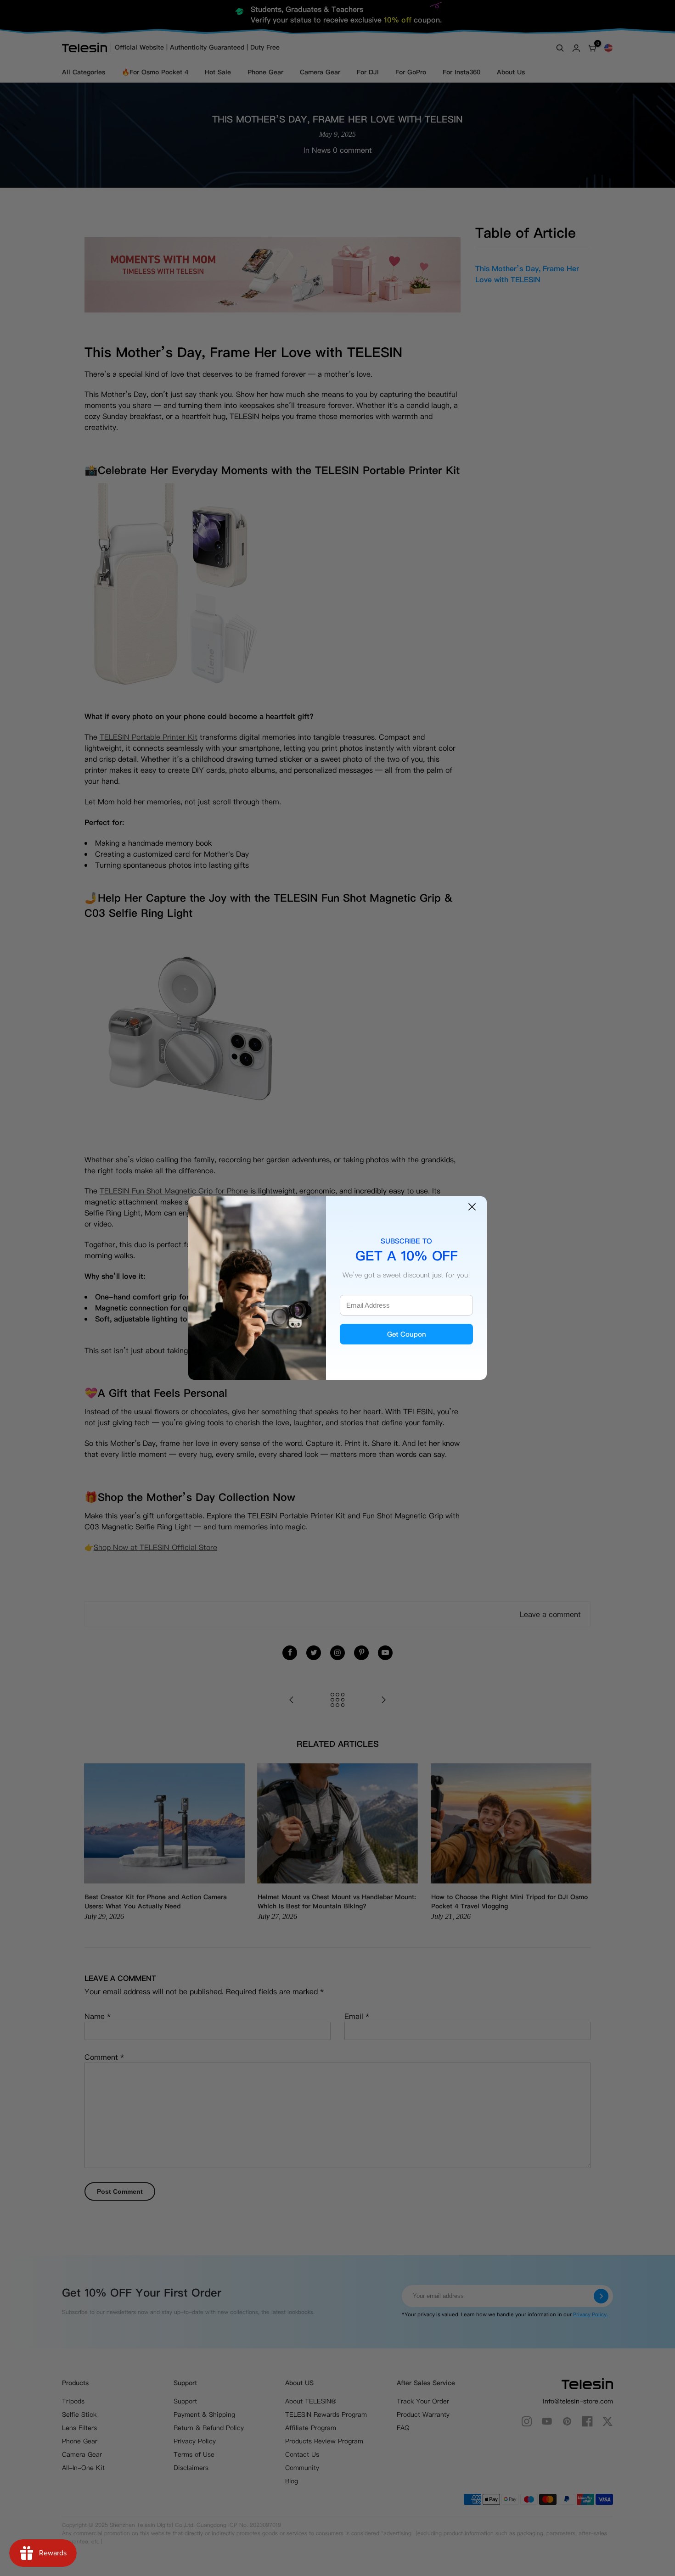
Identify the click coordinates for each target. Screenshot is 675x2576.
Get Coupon (407, 1334)
